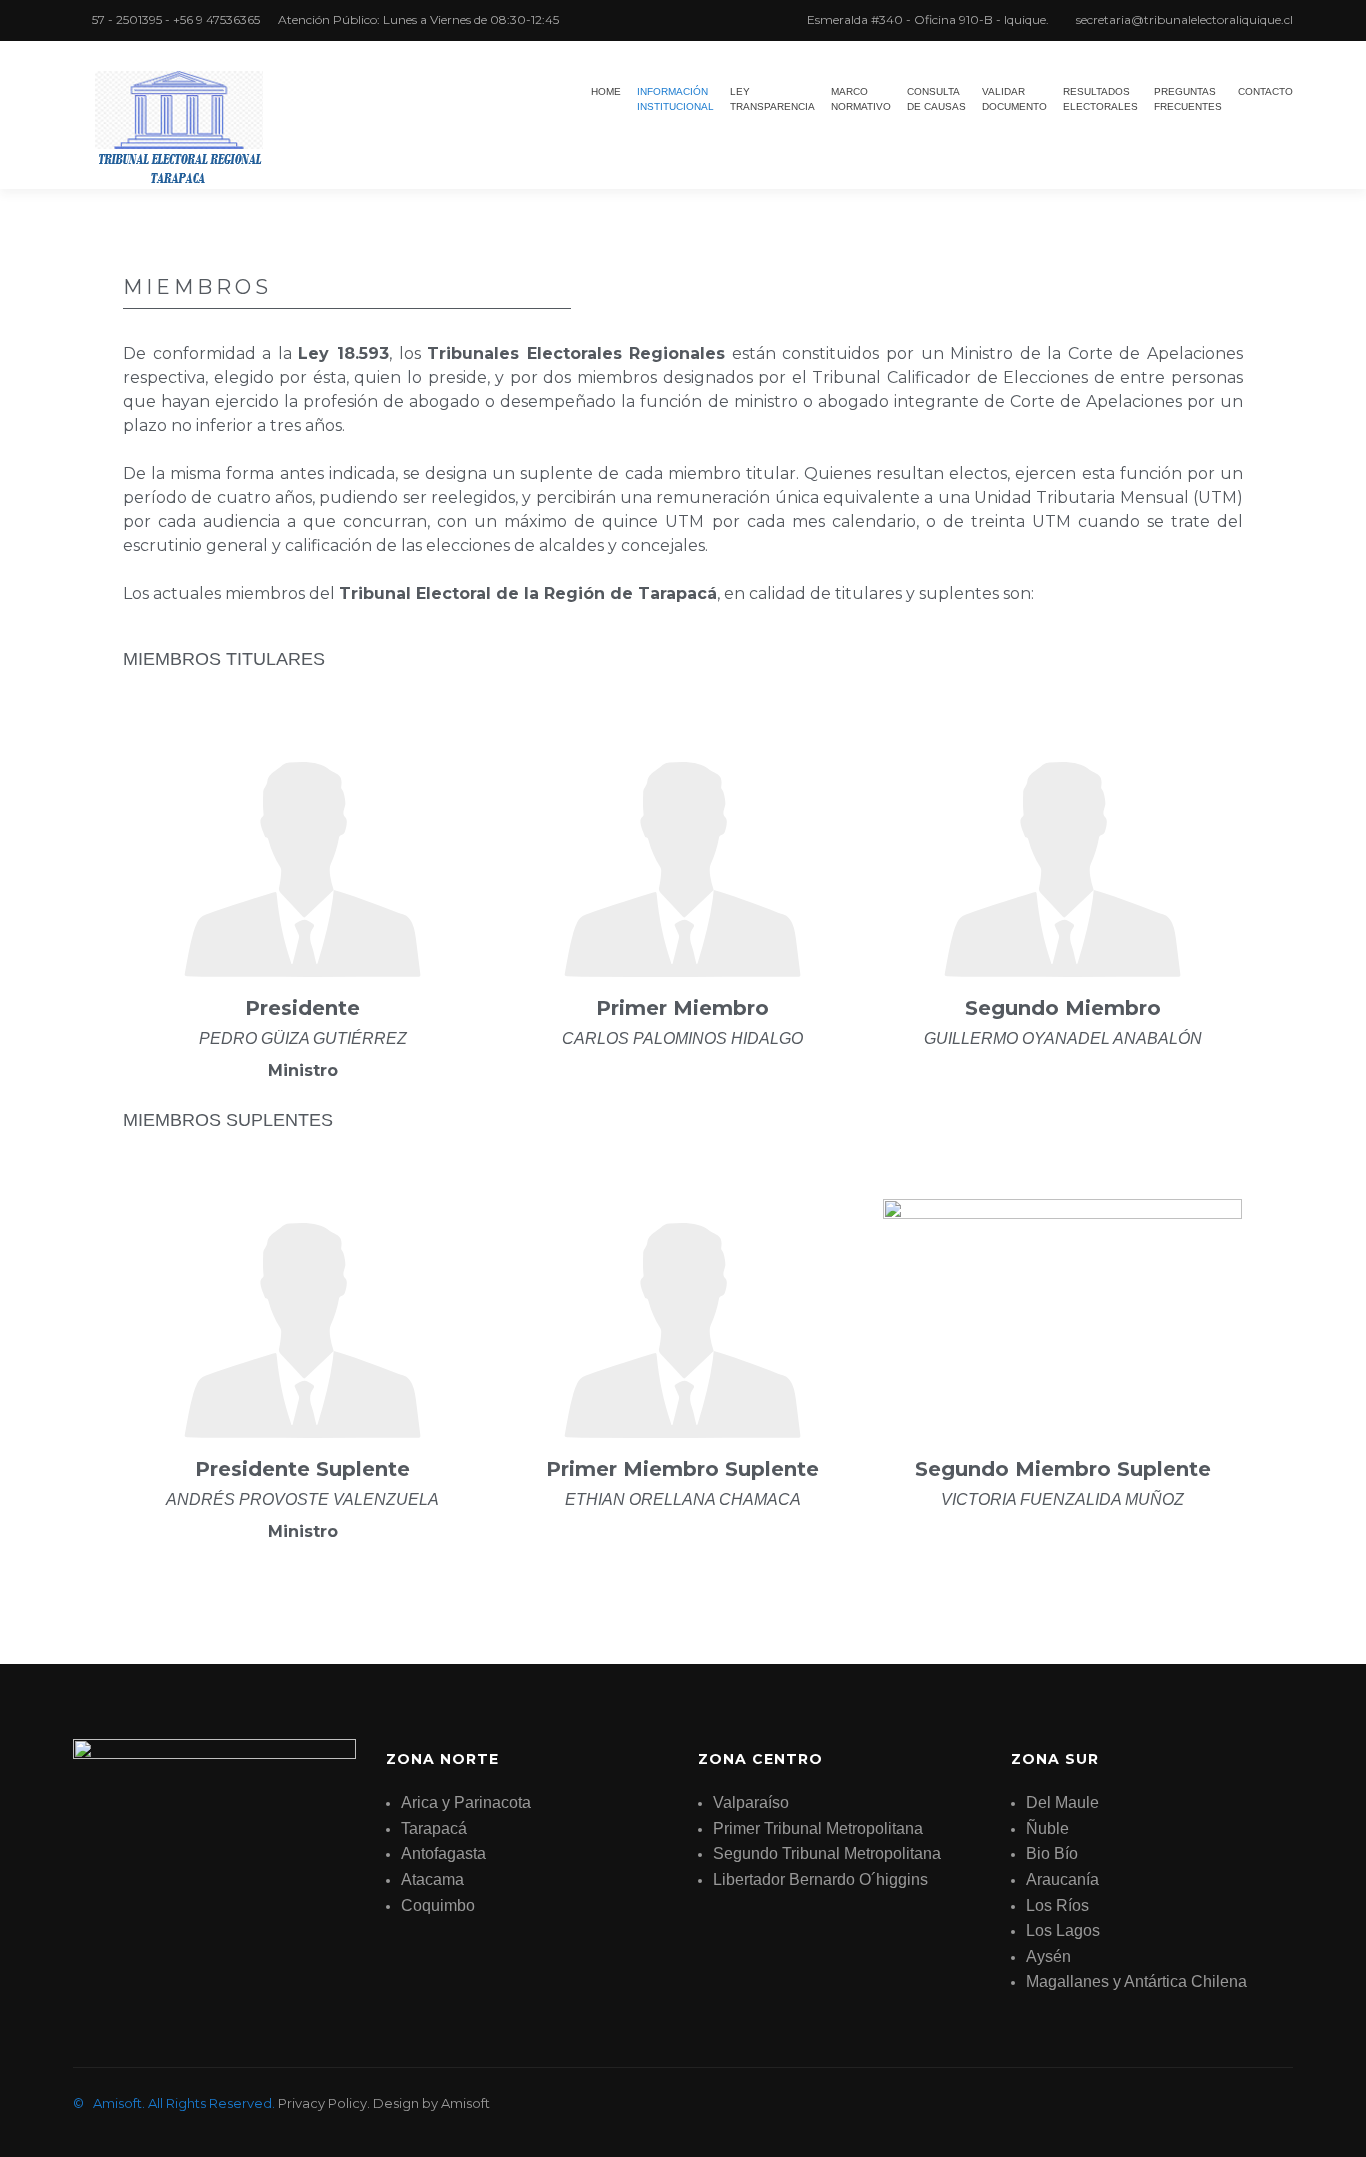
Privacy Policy (322, 2103)
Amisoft (465, 2103)
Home (606, 91)
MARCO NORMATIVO (861, 99)
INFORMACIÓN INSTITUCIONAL (675, 99)
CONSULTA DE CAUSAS (936, 99)
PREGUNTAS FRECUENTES (1188, 99)
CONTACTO (1265, 91)
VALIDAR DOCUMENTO (1014, 99)
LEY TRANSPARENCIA (772, 99)
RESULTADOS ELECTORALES (1100, 99)
